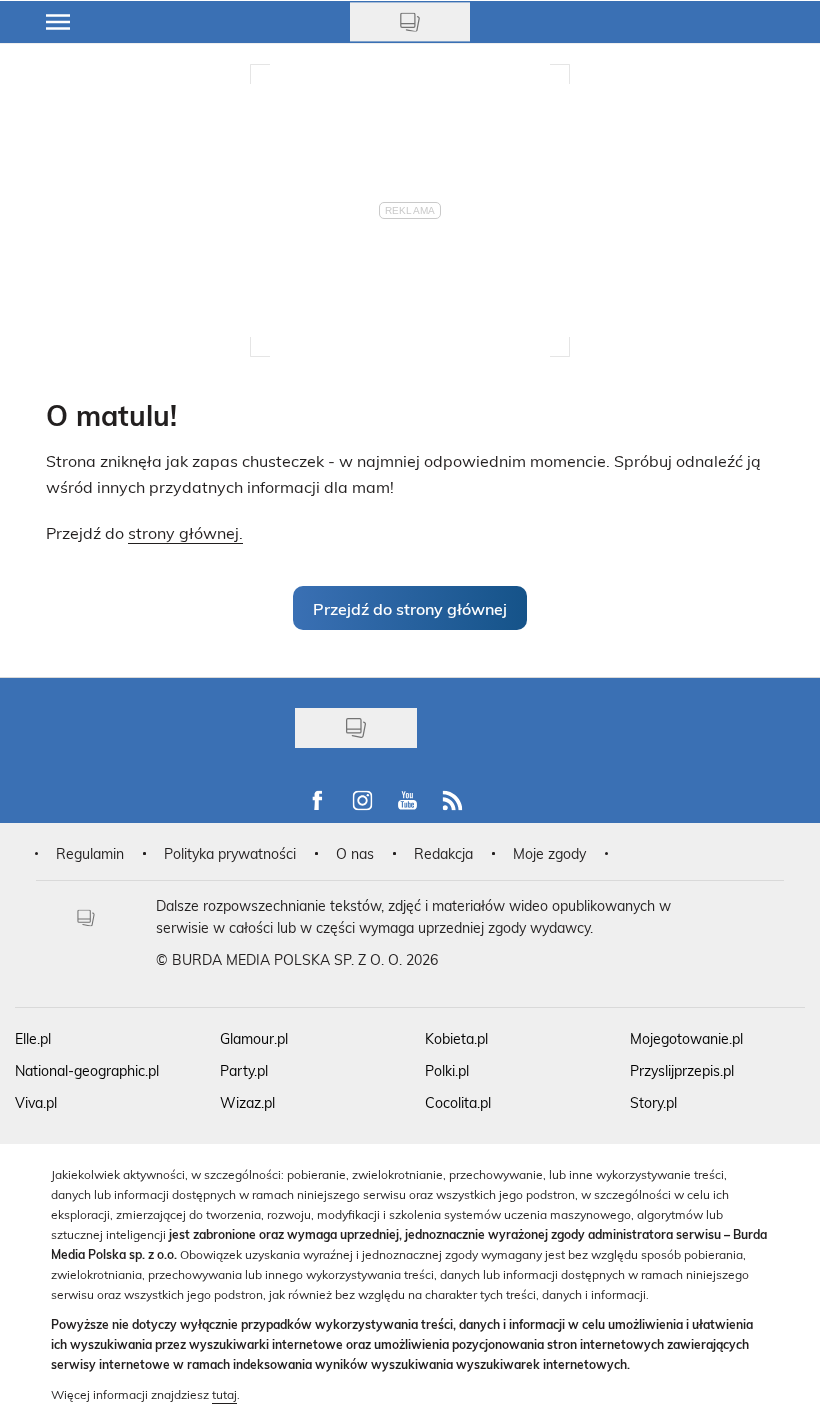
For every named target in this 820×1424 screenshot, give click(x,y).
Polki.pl (447, 1070)
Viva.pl (36, 1102)
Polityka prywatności (230, 853)
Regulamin (90, 853)
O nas (355, 853)
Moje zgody (549, 853)
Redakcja (443, 853)
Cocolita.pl (458, 1102)
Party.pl (244, 1070)
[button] (410, 608)
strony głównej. (185, 532)
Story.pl (653, 1102)
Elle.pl (33, 1038)
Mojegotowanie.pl (686, 1038)
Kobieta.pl (456, 1038)
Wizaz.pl (247, 1102)
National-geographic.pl (87, 1070)
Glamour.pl (254, 1038)
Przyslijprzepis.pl (682, 1070)
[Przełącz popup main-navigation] (58, 22)
